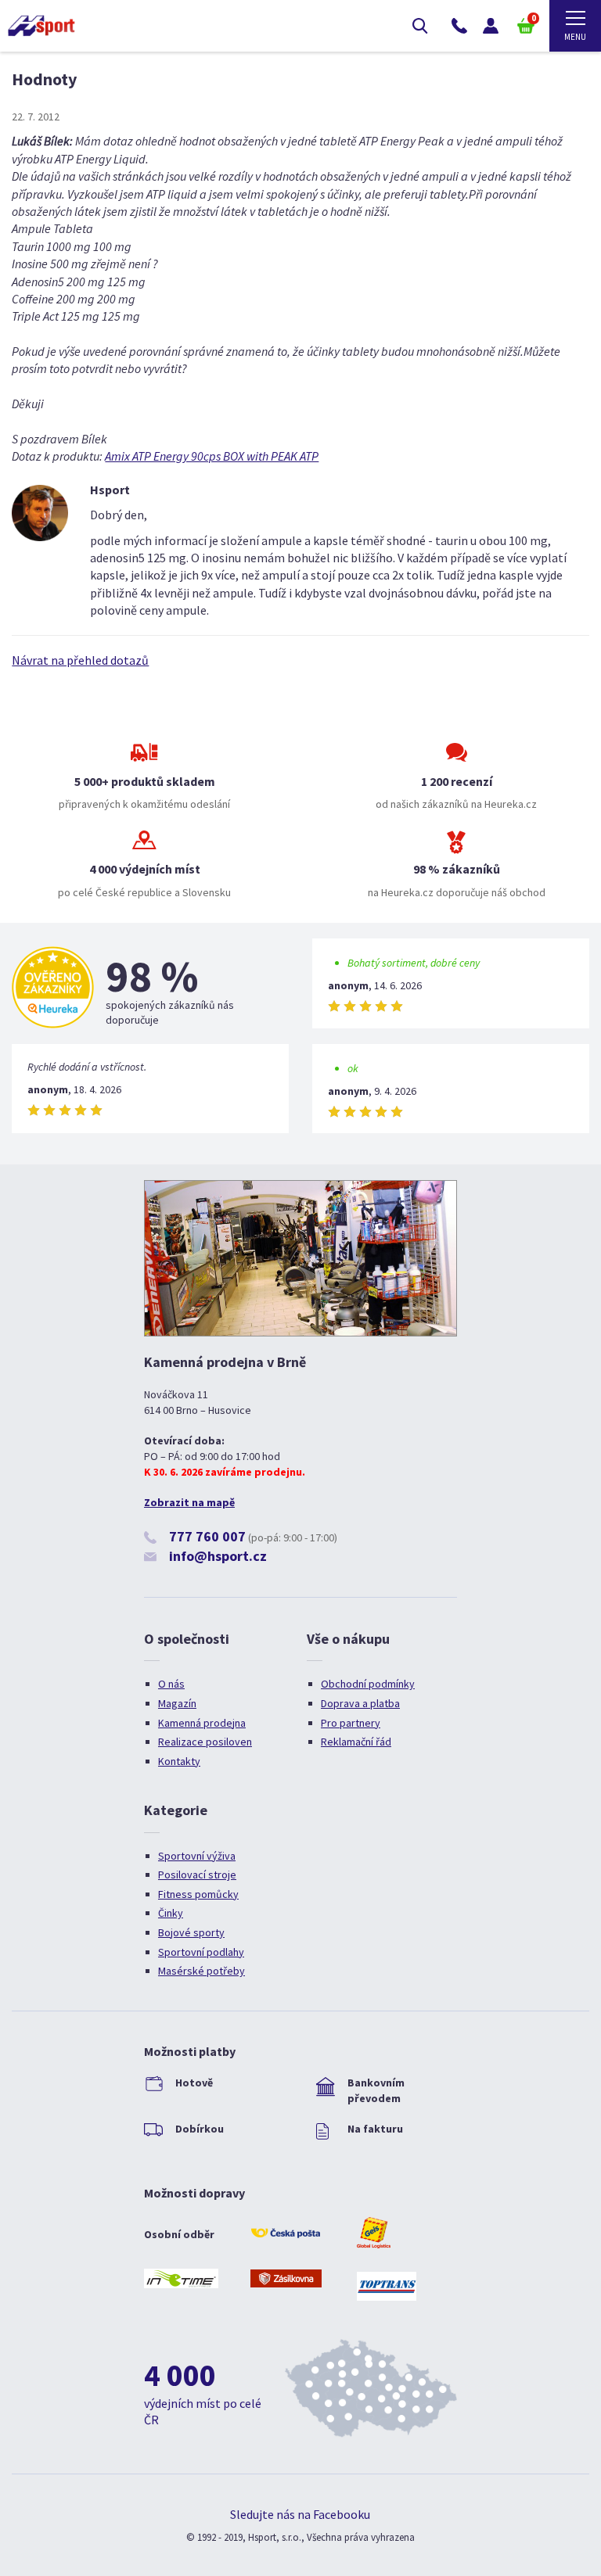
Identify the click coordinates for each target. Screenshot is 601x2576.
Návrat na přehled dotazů (80, 660)
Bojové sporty (191, 1932)
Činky (171, 1913)
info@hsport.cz (218, 1556)
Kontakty (179, 1761)
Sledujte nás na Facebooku (300, 2514)
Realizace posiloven (205, 1742)
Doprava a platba (360, 1703)
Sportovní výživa (197, 1856)
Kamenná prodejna (202, 1723)
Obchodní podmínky (368, 1684)
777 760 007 (207, 1536)
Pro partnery (351, 1723)
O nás (171, 1684)
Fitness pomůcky (198, 1894)
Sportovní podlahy (201, 1952)
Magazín (177, 1703)
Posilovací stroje (197, 1875)
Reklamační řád (356, 1742)
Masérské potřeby (202, 1971)
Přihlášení (491, 26)
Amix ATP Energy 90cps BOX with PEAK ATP (212, 456)
